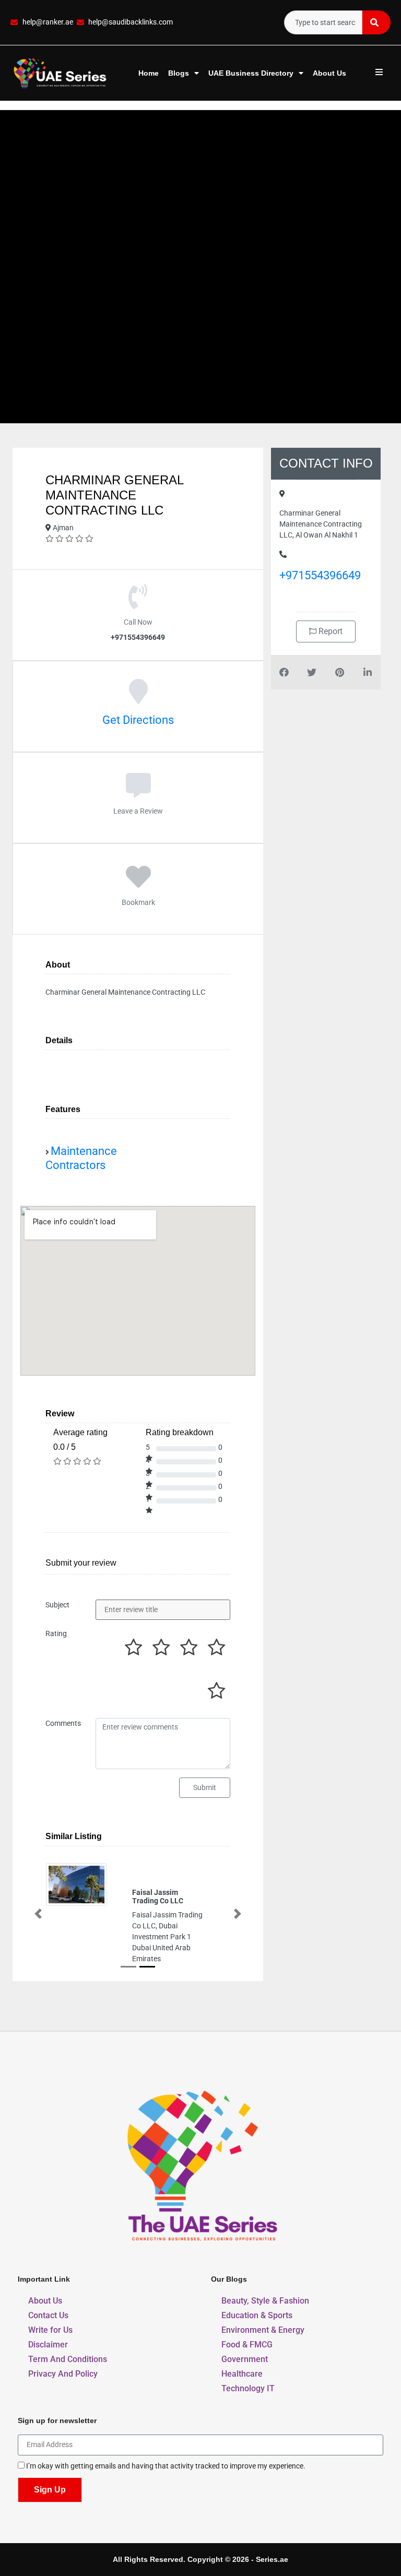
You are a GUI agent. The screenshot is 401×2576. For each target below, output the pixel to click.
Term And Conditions (68, 2359)
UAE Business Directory (251, 73)
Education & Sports (257, 2315)
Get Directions (138, 720)
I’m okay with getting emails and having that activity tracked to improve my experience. (166, 2467)
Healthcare (242, 2374)
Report (329, 631)
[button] (38, 1914)
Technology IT (248, 2388)
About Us (329, 73)
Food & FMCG (247, 2345)
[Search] (376, 22)
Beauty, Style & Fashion (265, 2301)
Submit (205, 1787)
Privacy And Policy (63, 2374)
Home (149, 73)
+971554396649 (320, 575)
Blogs (179, 73)
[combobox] (323, 22)
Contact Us (48, 2315)
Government (245, 2359)
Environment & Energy (263, 2330)
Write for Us (50, 2330)
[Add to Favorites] (138, 882)
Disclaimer (48, 2345)
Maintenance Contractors (81, 1158)
